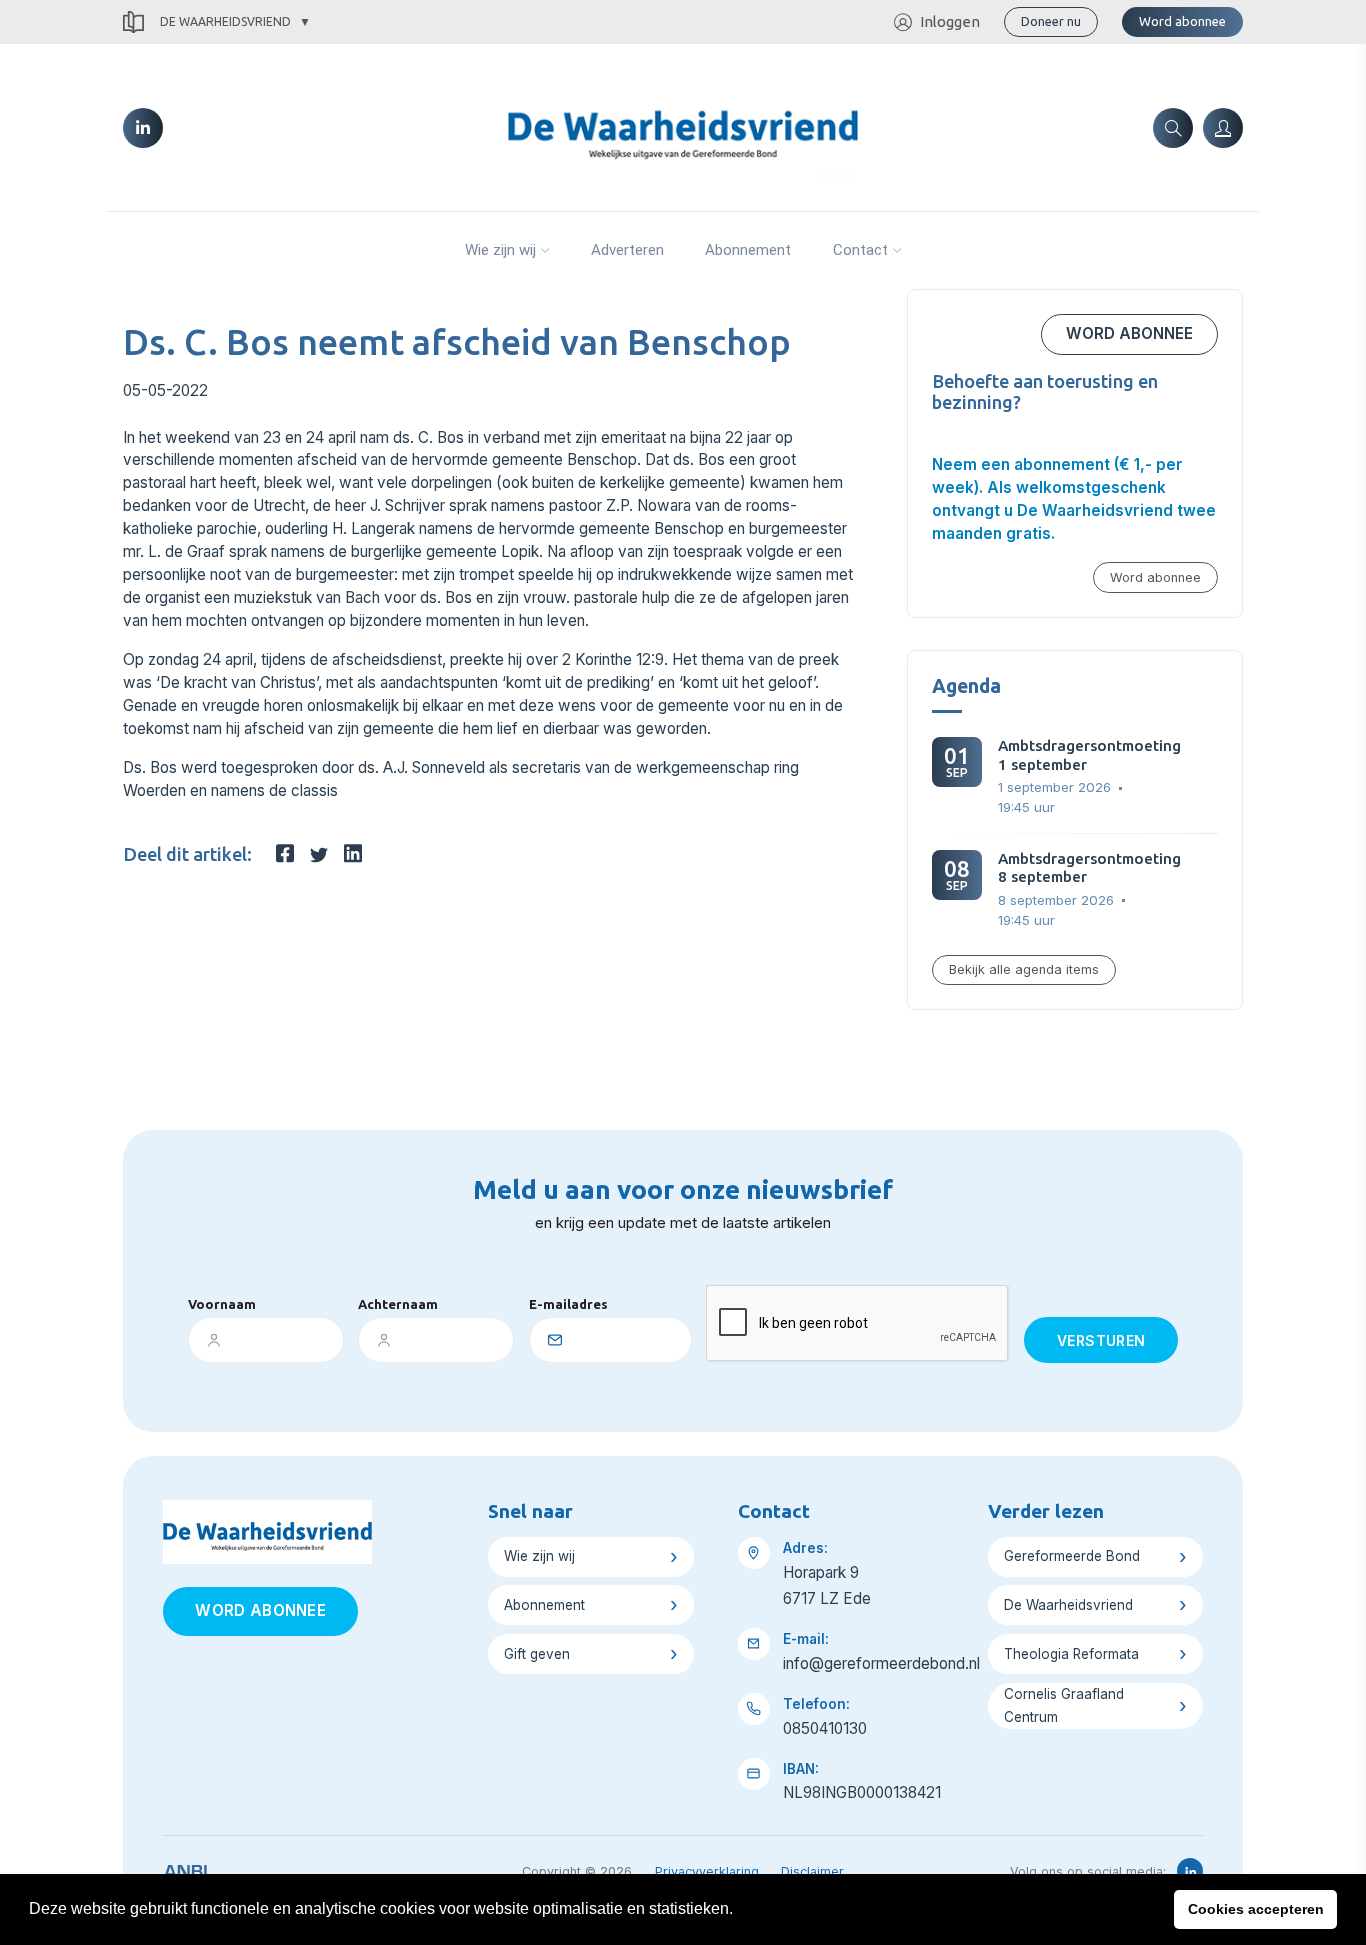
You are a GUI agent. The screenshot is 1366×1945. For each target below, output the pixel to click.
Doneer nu (1051, 21)
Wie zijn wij (500, 250)
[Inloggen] (1223, 128)
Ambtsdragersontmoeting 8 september (1089, 867)
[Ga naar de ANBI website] (185, 1868)
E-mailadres (568, 1304)
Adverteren (627, 250)
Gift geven (537, 1654)
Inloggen (950, 21)
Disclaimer (812, 1871)
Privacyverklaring (707, 1871)
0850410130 (825, 1728)
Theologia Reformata (1071, 1654)
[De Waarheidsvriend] (682, 126)
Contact (860, 250)
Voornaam (222, 1304)
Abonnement (748, 250)
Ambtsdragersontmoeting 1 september (1089, 754)
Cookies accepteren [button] (1256, 1909)
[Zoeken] (1173, 128)
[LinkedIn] (143, 128)
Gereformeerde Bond (1072, 1556)
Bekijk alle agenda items (1024, 969)
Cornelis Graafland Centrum (1064, 1705)
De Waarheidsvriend (225, 21)
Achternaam (398, 1304)
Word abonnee (1182, 21)
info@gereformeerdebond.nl (881, 1663)
